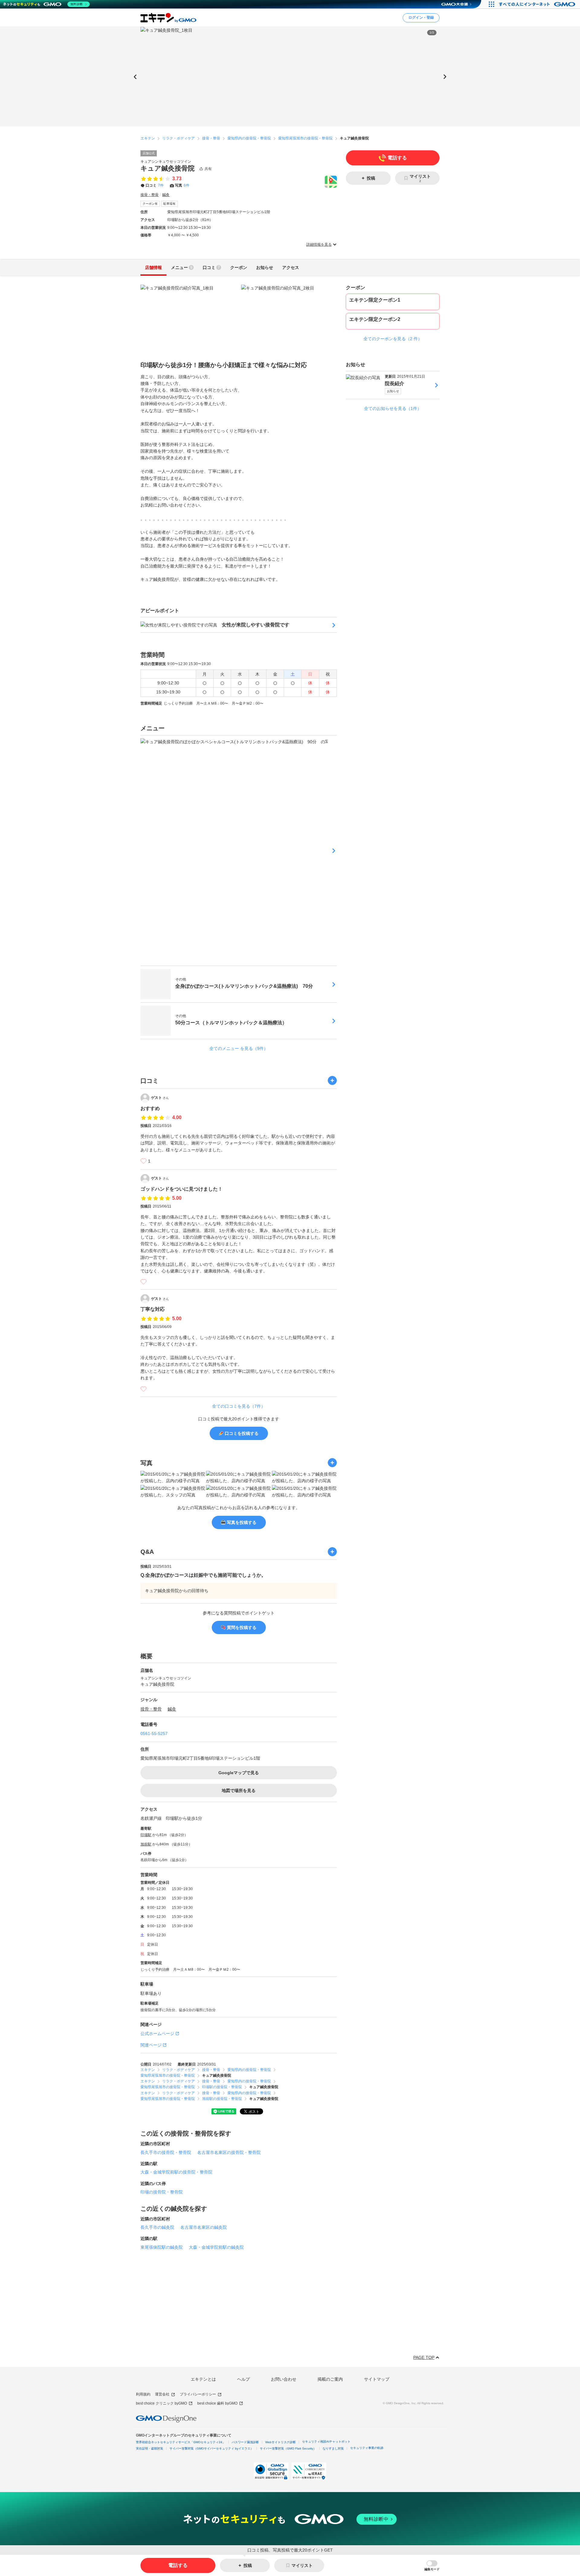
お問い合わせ (284, 2379)
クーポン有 (150, 204)
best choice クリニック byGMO (161, 2403)
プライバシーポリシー (198, 2394)
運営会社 (162, 2394)
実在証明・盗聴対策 (150, 2448)
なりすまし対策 (333, 2448)
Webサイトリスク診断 (280, 2442)
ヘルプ (243, 2379)
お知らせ (393, 391)
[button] (432, 2566)
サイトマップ (377, 2379)
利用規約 (143, 2394)
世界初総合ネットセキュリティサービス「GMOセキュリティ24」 (181, 2442)
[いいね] (143, 1161)
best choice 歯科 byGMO (217, 2403)
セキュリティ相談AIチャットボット (326, 2442)
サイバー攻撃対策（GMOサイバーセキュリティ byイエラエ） (211, 2448)
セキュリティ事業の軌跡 (367, 2448)
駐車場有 (169, 204)
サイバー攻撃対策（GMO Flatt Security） (288, 2448)
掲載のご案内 (330, 2379)
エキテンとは (203, 2379)
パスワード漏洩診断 (245, 2442)
